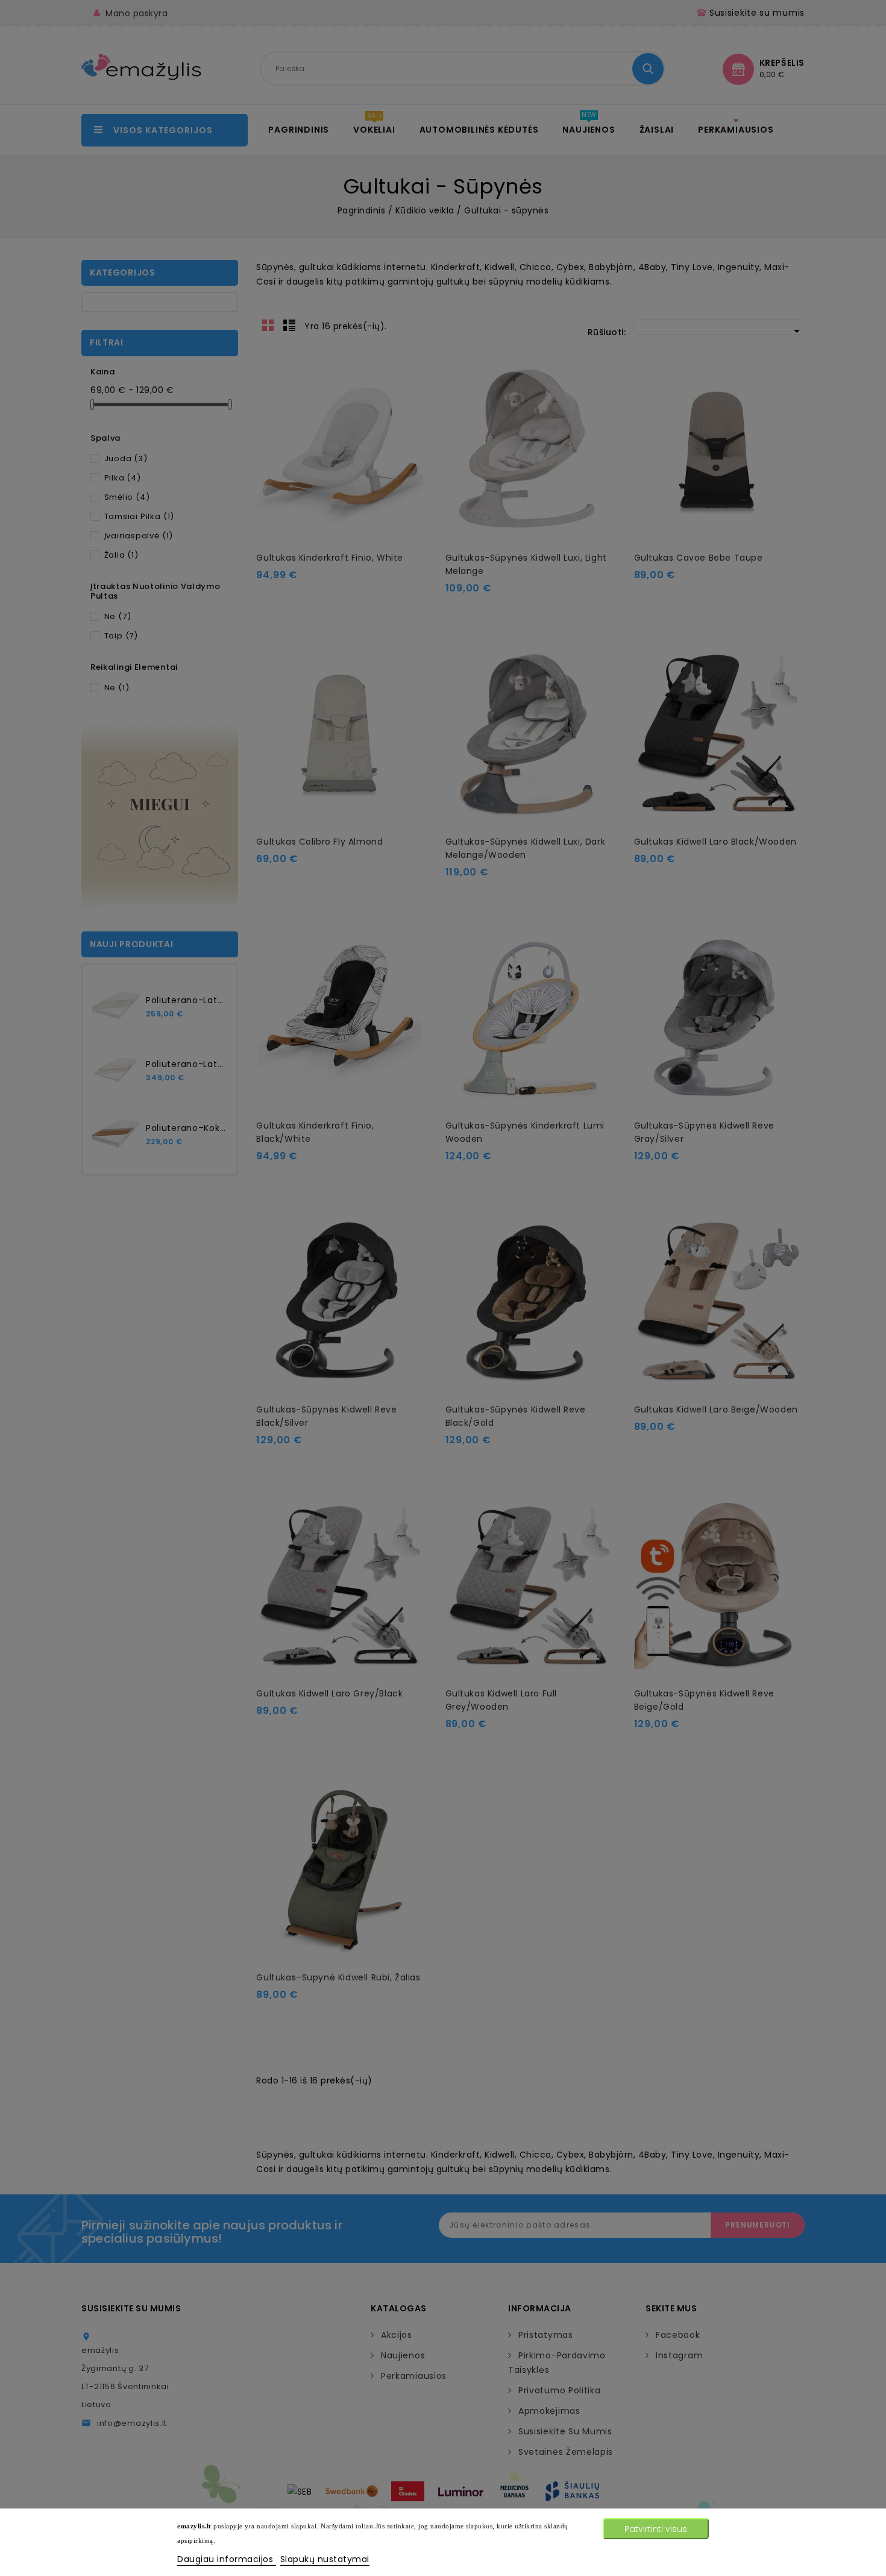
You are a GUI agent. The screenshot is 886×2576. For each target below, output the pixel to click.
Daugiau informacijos (227, 2559)
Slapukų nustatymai (325, 2559)
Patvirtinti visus (656, 2529)
